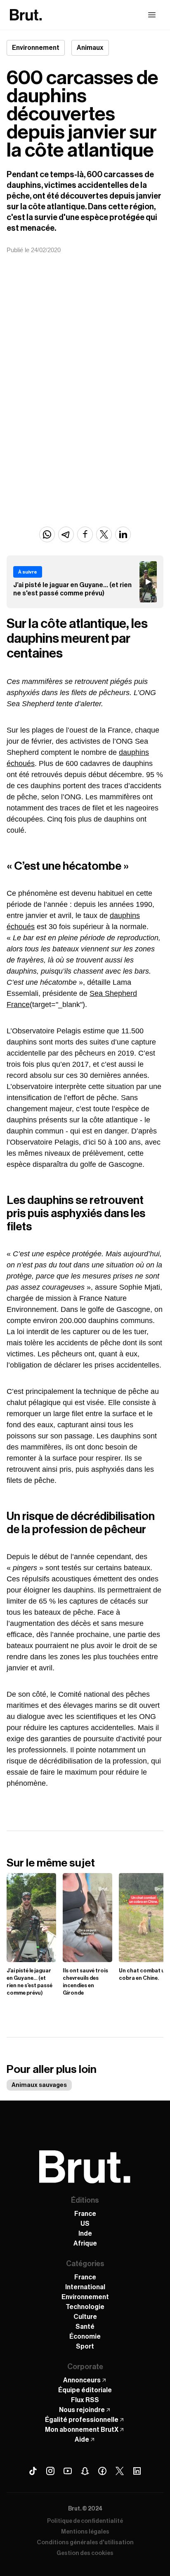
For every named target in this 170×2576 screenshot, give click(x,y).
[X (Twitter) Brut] (120, 2471)
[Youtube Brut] (68, 2471)
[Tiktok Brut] (33, 2471)
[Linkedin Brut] (137, 2471)
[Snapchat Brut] (85, 2471)
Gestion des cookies (85, 2553)
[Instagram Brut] (50, 2471)
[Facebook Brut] (102, 2471)
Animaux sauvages (39, 2085)
